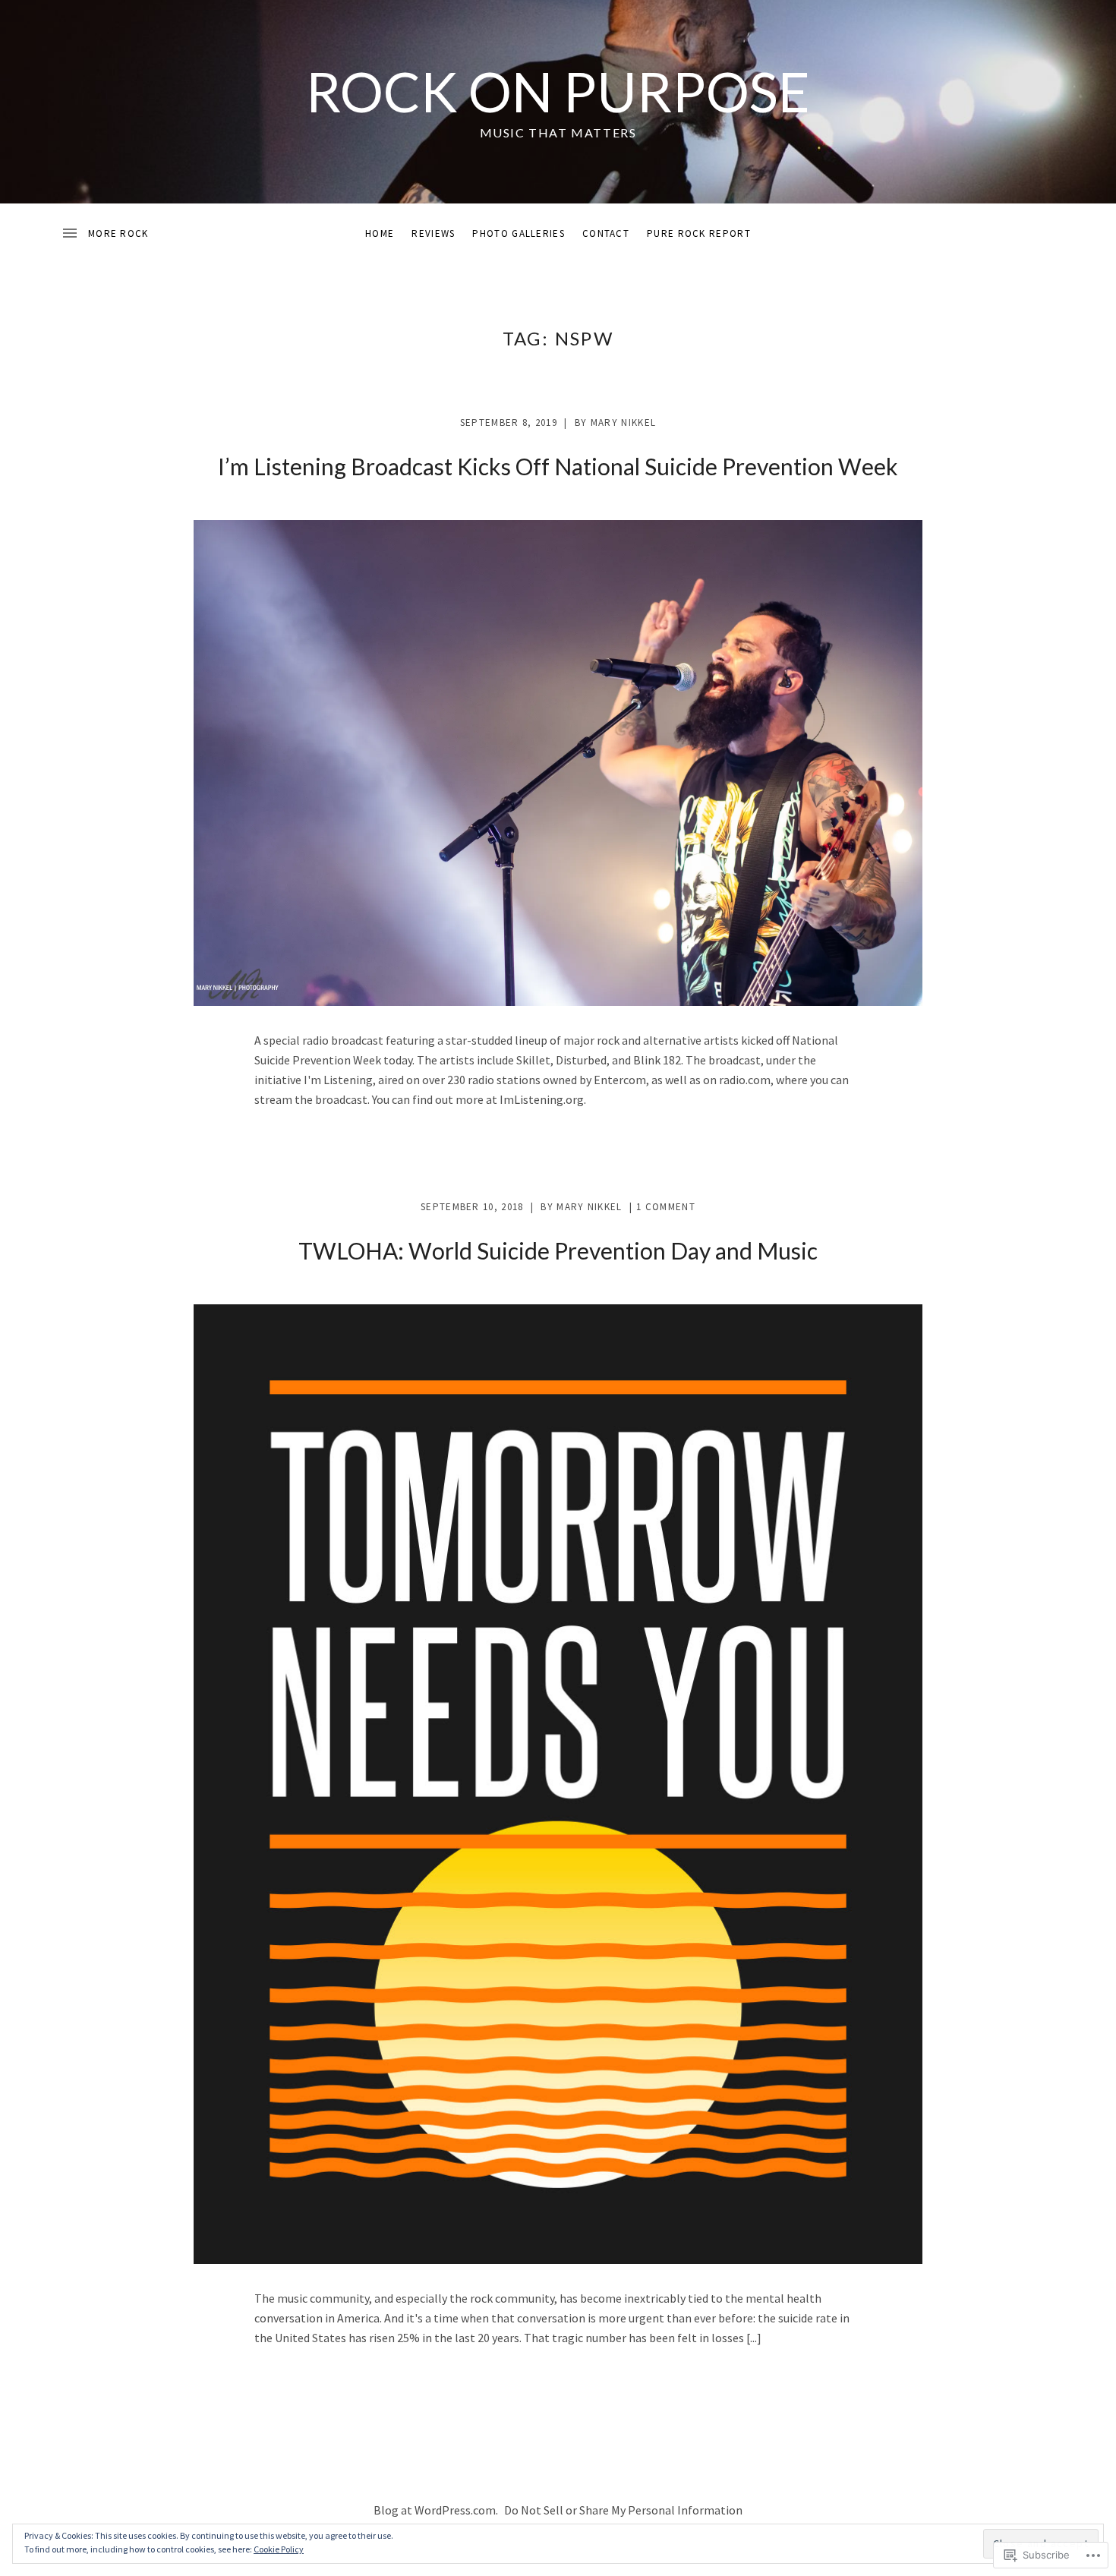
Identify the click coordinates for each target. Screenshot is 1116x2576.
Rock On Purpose (558, 91)
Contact (606, 233)
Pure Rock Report (699, 233)
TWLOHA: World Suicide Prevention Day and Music (558, 1250)
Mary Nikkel (623, 423)
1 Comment (666, 1207)
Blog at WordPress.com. (436, 2510)
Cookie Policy (279, 2549)
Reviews (433, 233)
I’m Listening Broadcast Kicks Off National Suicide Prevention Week (558, 466)
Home (380, 233)
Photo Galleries (519, 233)
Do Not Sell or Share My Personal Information (623, 2510)
